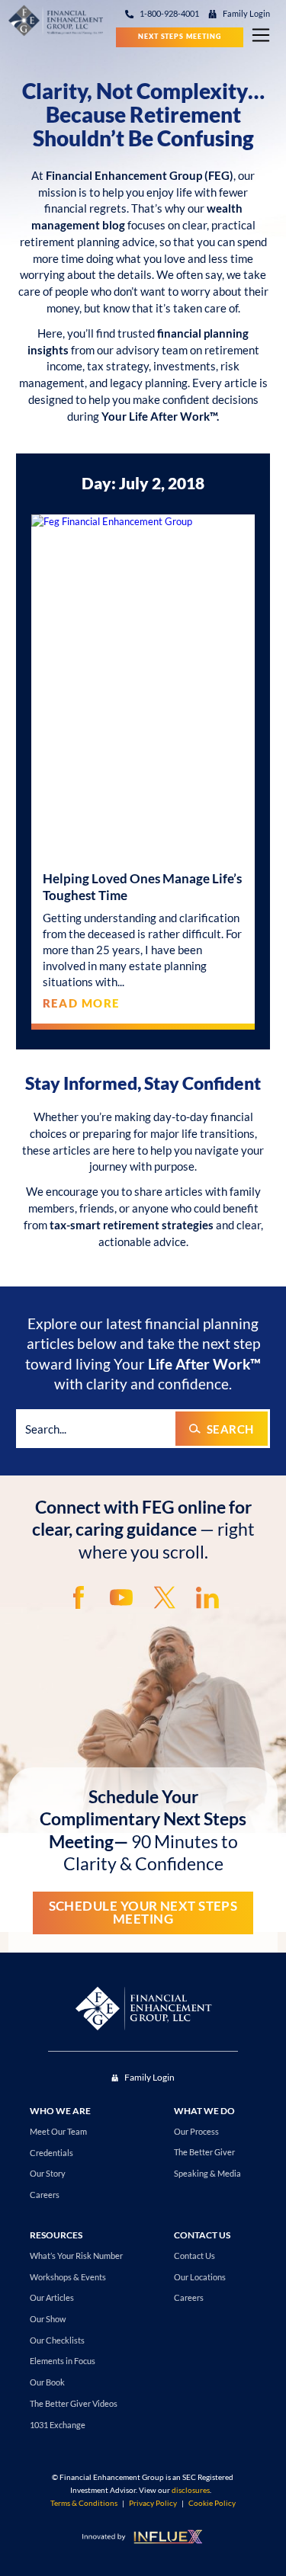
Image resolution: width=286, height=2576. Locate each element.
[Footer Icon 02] (121, 1597)
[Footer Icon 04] (207, 1597)
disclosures (191, 2490)
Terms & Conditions (84, 2503)
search (230, 1429)
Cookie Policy (212, 2503)
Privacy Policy (153, 2503)
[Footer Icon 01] (79, 1597)
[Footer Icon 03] (165, 1597)
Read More (81, 1003)
